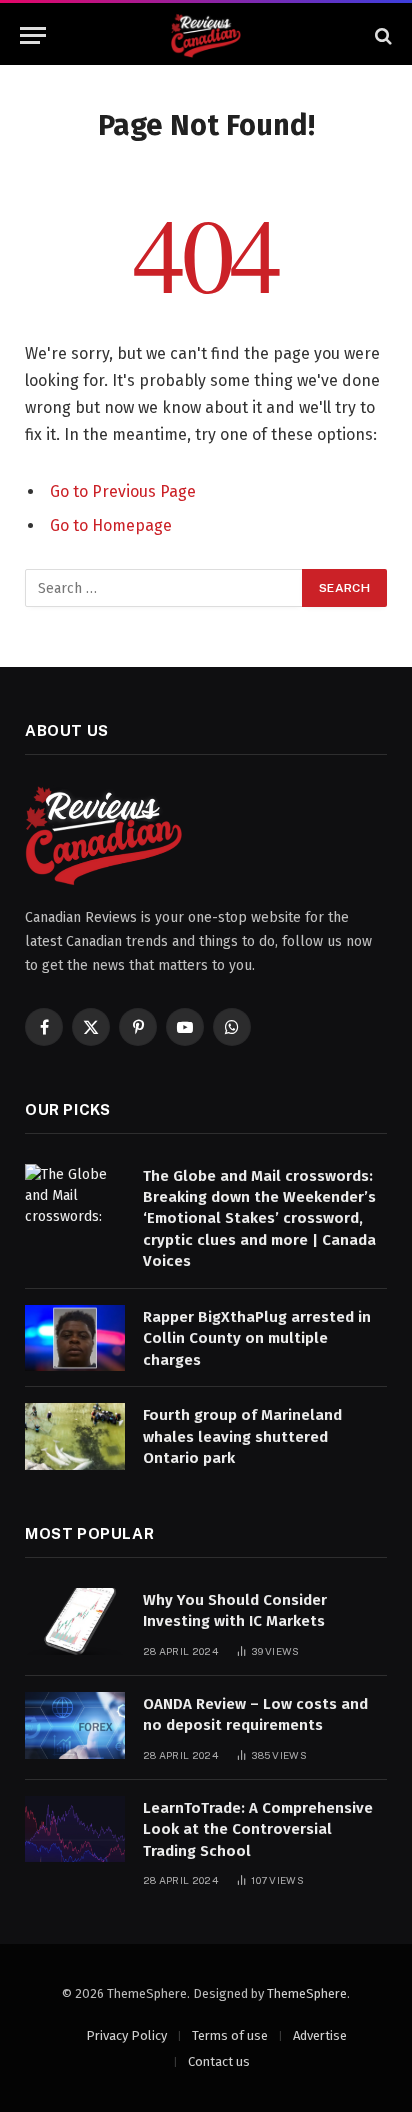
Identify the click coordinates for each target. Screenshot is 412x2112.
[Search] (381, 35)
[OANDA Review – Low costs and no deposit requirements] (75, 1725)
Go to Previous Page (123, 491)
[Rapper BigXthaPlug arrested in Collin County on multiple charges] (75, 1338)
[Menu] (33, 35)
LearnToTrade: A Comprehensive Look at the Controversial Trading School (258, 1829)
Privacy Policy (126, 2035)
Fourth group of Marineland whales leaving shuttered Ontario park (242, 1436)
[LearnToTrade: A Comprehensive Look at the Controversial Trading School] (75, 1829)
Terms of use (230, 2035)
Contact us (219, 2061)
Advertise (320, 2035)
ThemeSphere (307, 1993)
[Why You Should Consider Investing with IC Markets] (75, 1621)
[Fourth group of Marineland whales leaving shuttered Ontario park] (75, 1436)
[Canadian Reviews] (206, 35)
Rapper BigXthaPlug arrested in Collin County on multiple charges (257, 1338)
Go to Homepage (111, 525)
